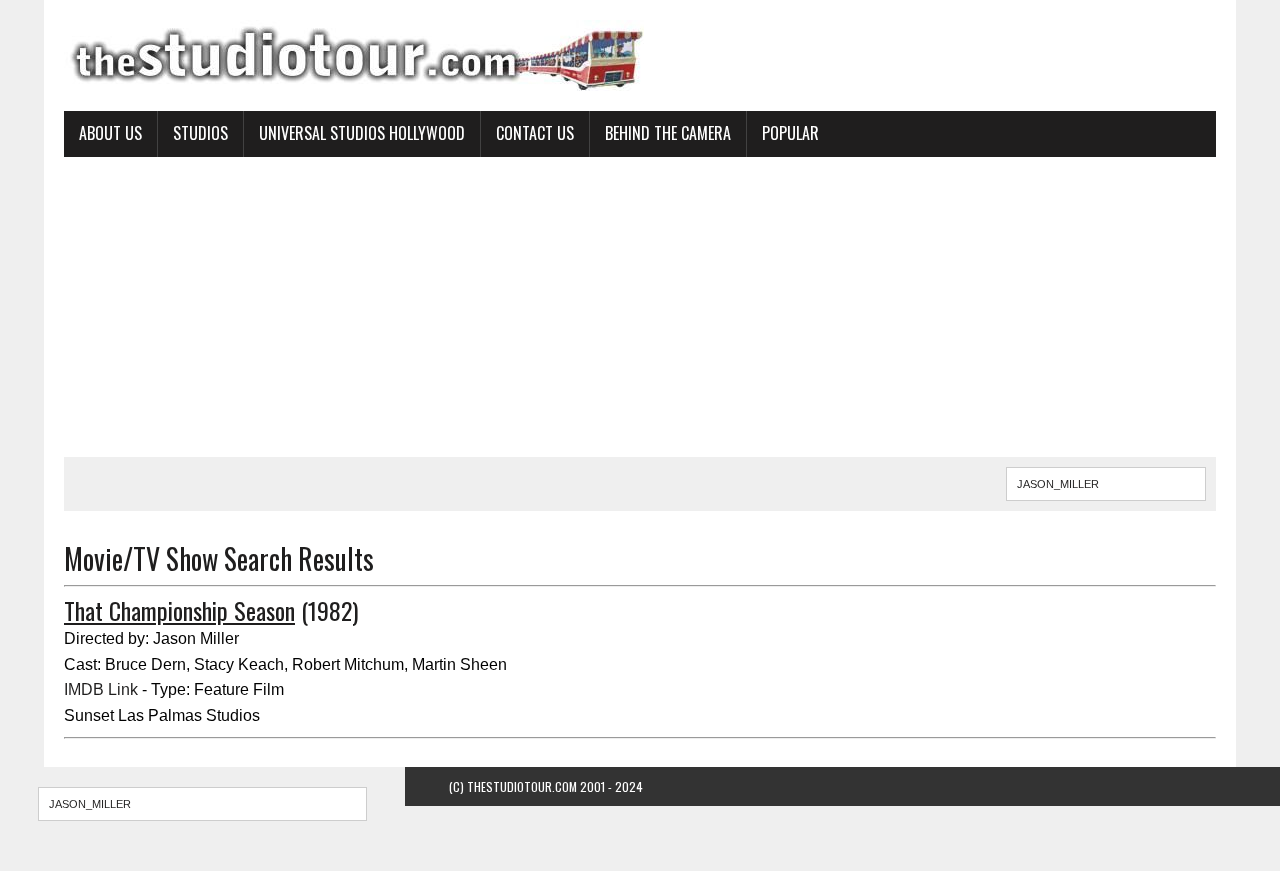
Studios (200, 133)
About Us (110, 133)
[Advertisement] (640, 307)
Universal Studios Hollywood (362, 133)
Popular (790, 133)
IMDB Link (101, 689)
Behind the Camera (668, 133)
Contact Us (535, 133)
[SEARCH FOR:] (1106, 481)
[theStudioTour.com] (640, 55)
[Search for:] (202, 804)
